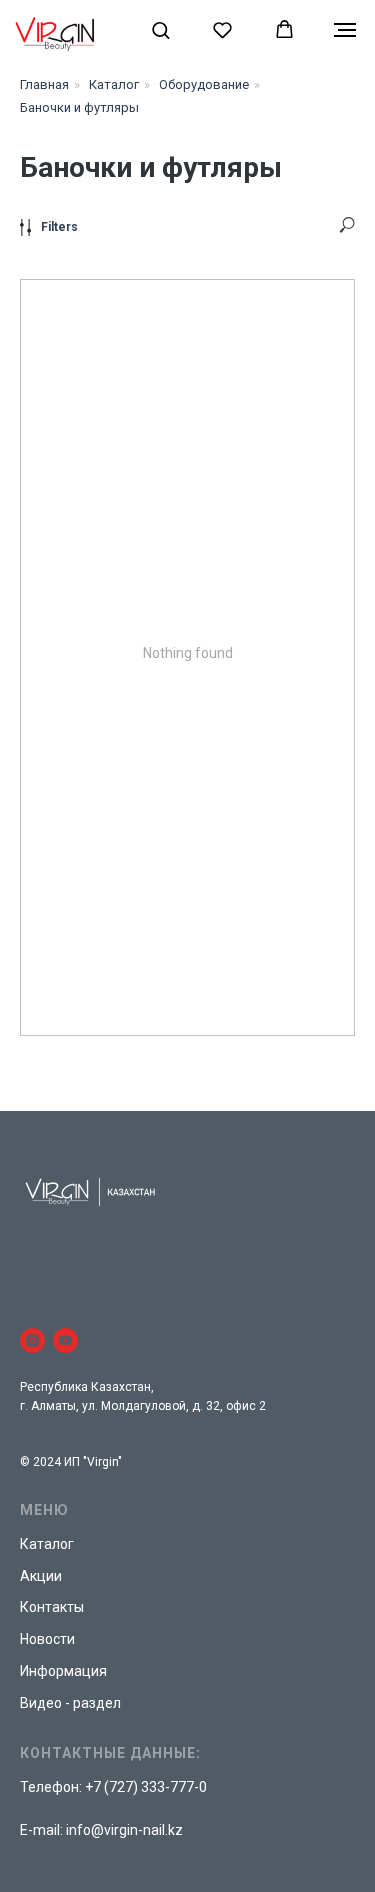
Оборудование (204, 84)
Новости (47, 1639)
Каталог (114, 84)
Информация (63, 1671)
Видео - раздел (70, 1703)
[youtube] (65, 1340)
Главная (44, 84)
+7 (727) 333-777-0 (146, 1787)
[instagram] (32, 1340)
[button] (160, 29)
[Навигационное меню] (345, 30)
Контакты (52, 1607)
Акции (41, 1576)
